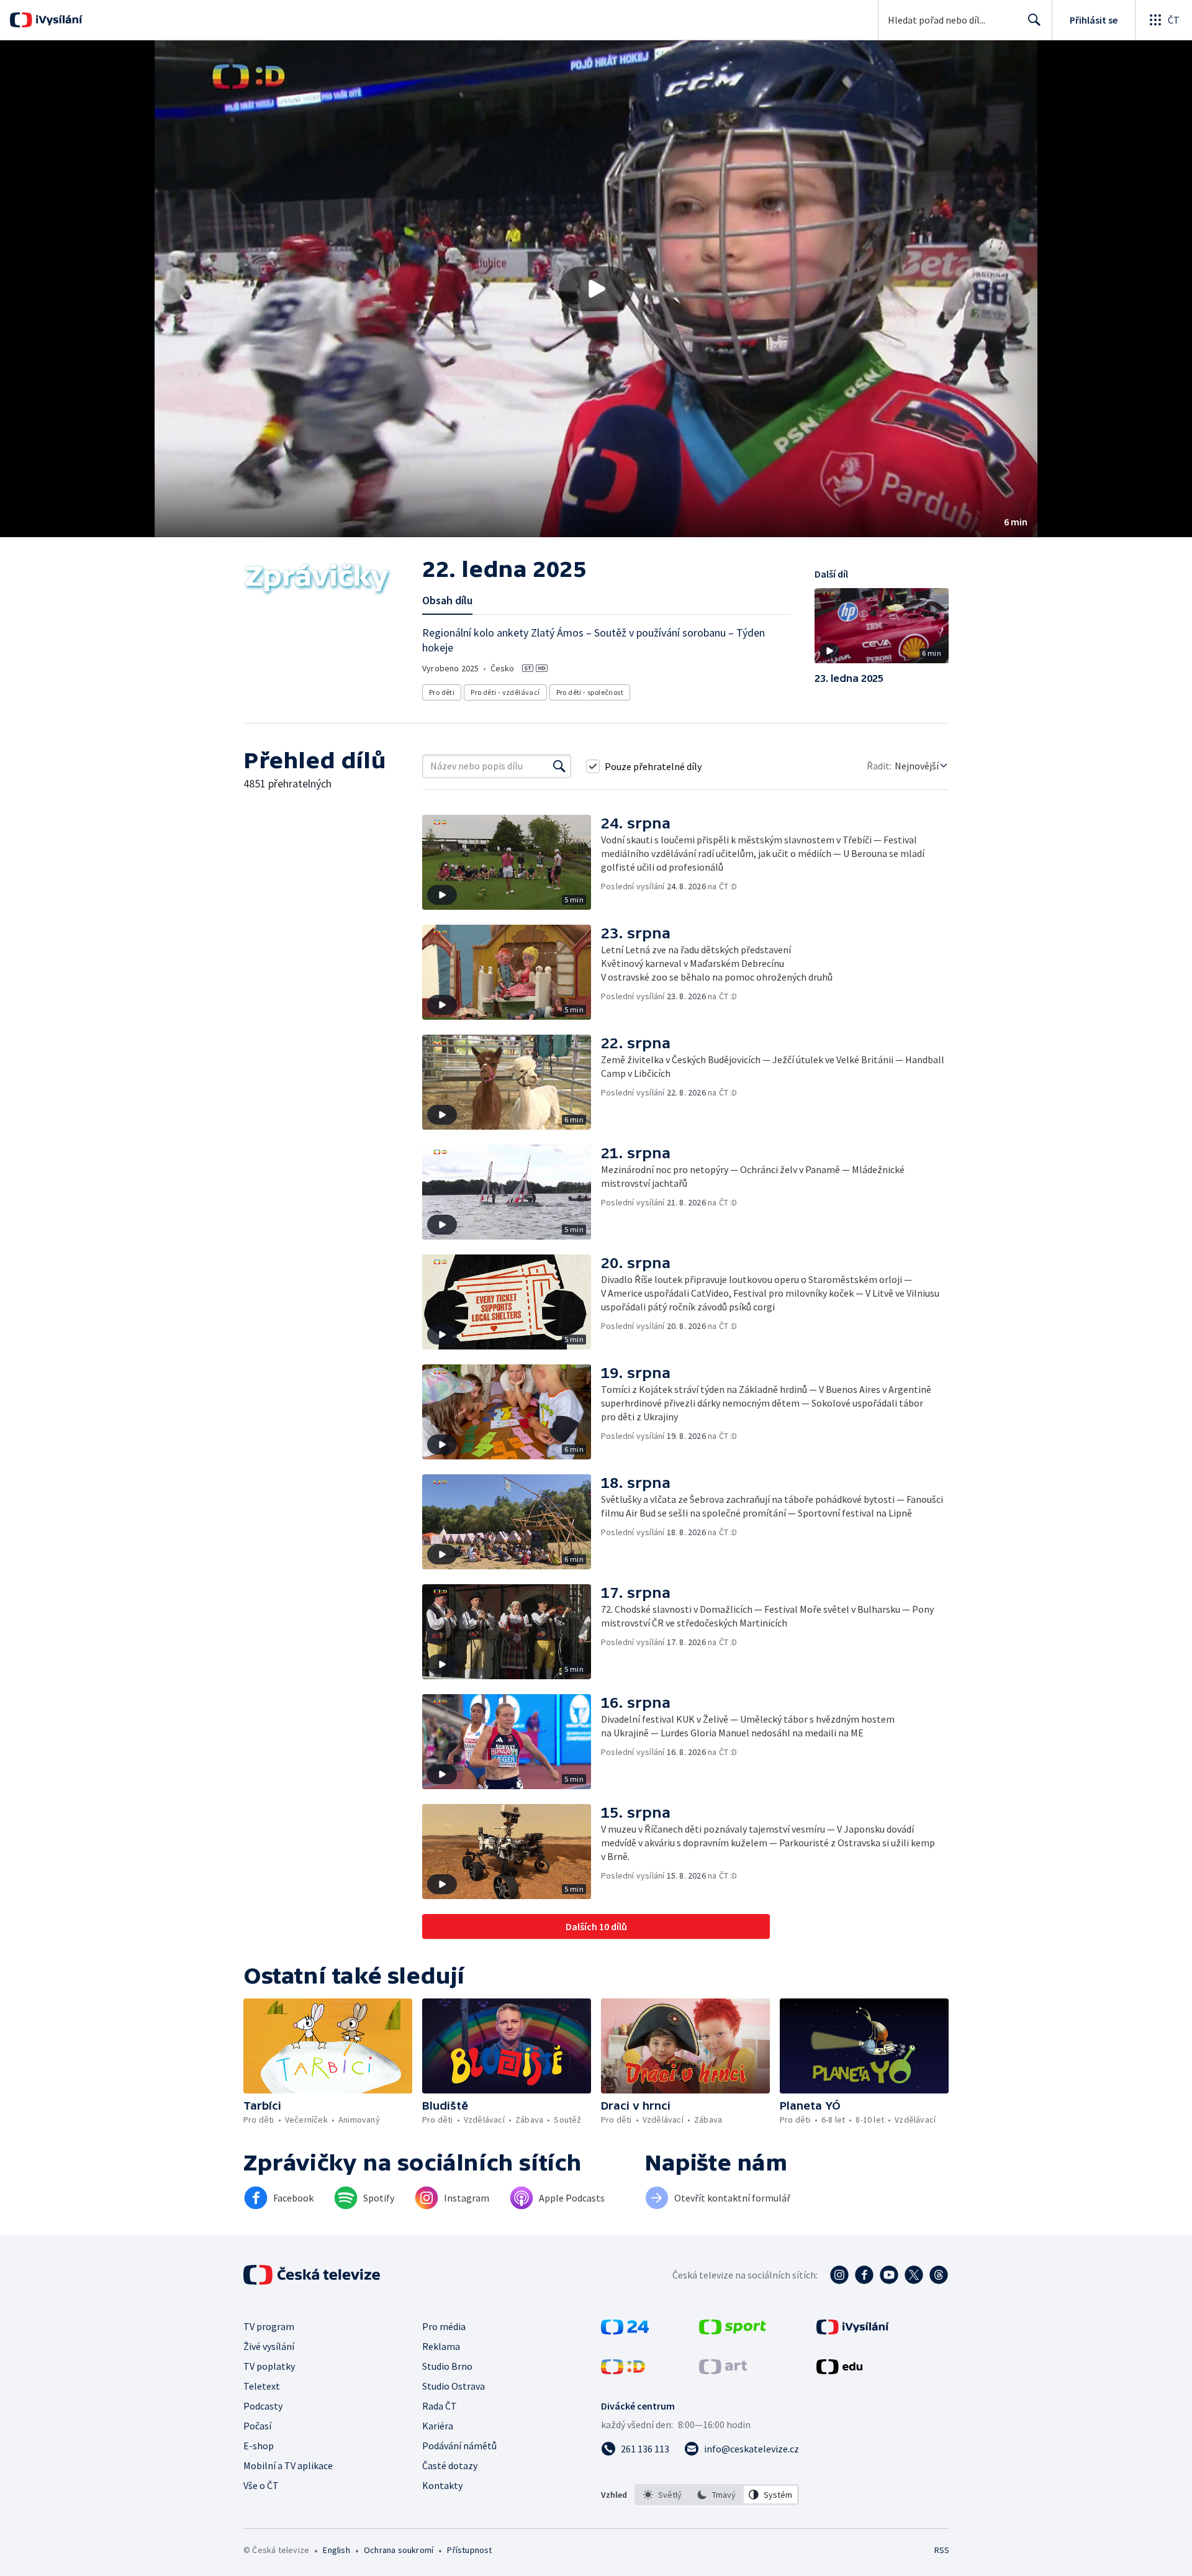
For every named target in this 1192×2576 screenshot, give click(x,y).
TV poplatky (269, 2366)
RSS (942, 2550)
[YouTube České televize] (889, 2275)
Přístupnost (469, 2550)
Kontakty (442, 2485)
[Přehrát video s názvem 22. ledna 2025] (596, 289)
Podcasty (263, 2406)
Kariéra (438, 2426)
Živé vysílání (269, 2346)
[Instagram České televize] (839, 2275)
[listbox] (717, 2495)
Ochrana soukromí (399, 2550)
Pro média (444, 2326)
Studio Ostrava (454, 2386)
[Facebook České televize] (864, 2275)
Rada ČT (440, 2406)
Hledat (1034, 20)
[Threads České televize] (939, 2275)
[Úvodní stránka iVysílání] (57, 20)
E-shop (259, 2446)
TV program (269, 2326)
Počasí (257, 2426)
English (336, 2550)
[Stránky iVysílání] (853, 2331)
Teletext (262, 2386)
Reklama (441, 2346)
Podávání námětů (459, 2446)
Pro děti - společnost (590, 692)
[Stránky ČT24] (625, 2331)
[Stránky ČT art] (723, 2370)
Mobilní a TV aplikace (288, 2465)
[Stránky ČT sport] (733, 2331)
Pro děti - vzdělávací (505, 692)
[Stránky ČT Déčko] (623, 2370)
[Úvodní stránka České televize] (313, 2275)
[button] (596, 289)
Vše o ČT (261, 2485)
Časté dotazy (450, 2465)
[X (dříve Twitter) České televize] (914, 2275)
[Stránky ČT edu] (839, 2370)
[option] (663, 2495)
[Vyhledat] (559, 766)
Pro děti (442, 692)
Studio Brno (447, 2366)
